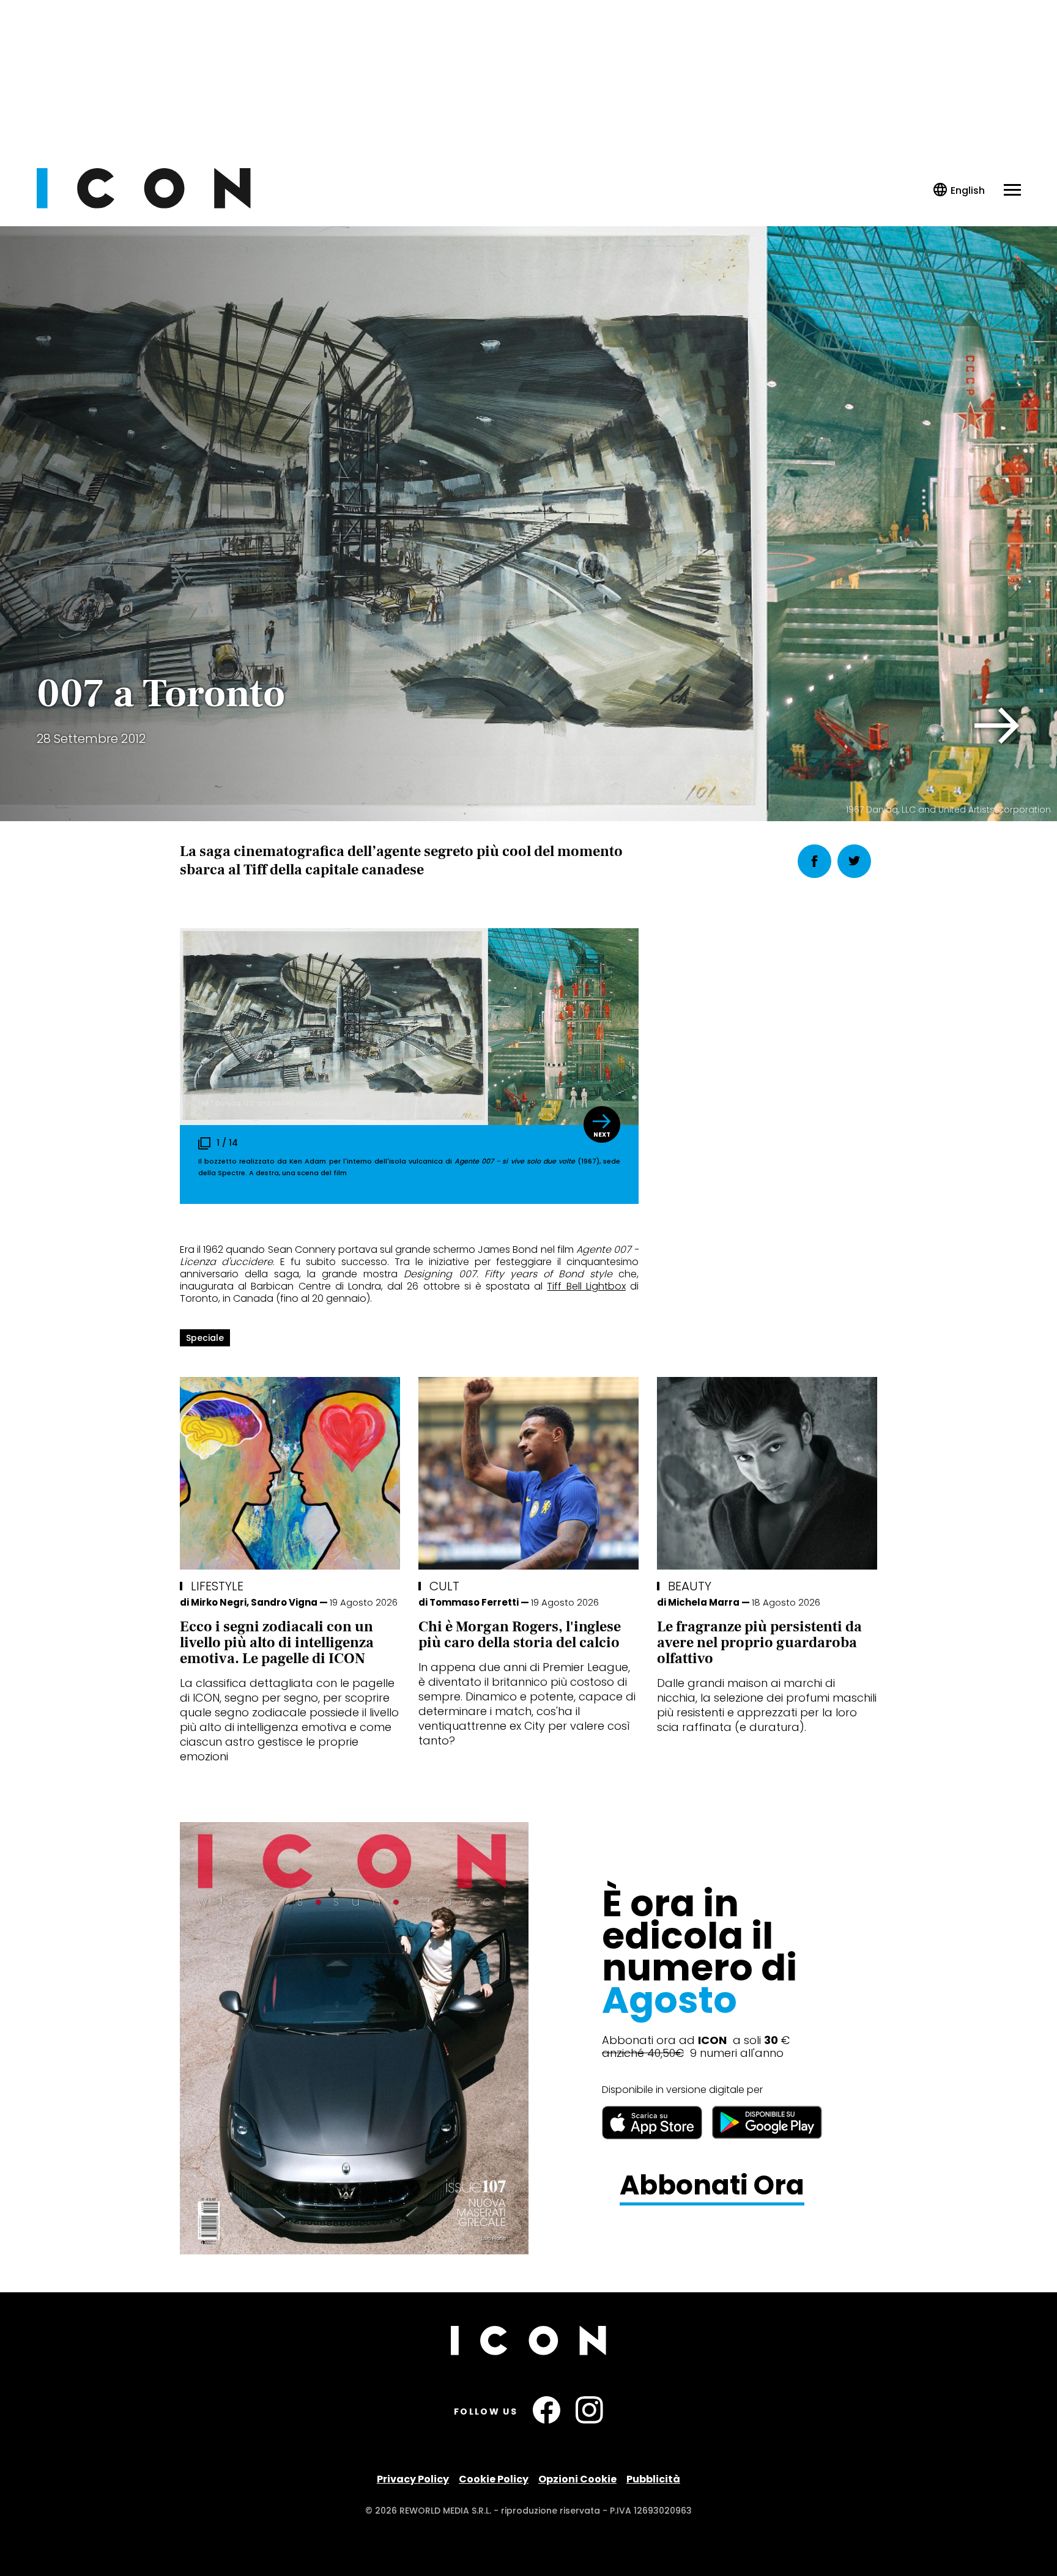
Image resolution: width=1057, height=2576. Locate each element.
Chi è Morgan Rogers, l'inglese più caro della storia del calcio (520, 1635)
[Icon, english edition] (959, 190)
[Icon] (144, 205)
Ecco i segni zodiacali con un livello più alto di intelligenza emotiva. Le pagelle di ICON (277, 1643)
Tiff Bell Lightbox (586, 1286)
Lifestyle (217, 1586)
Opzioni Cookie (577, 2479)
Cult (444, 1586)
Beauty (690, 1586)
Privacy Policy (413, 2479)
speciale (205, 1338)
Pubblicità (653, 2479)
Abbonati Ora (712, 2186)
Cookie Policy (494, 2479)
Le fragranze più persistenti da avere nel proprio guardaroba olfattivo (759, 1643)
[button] (997, 726)
